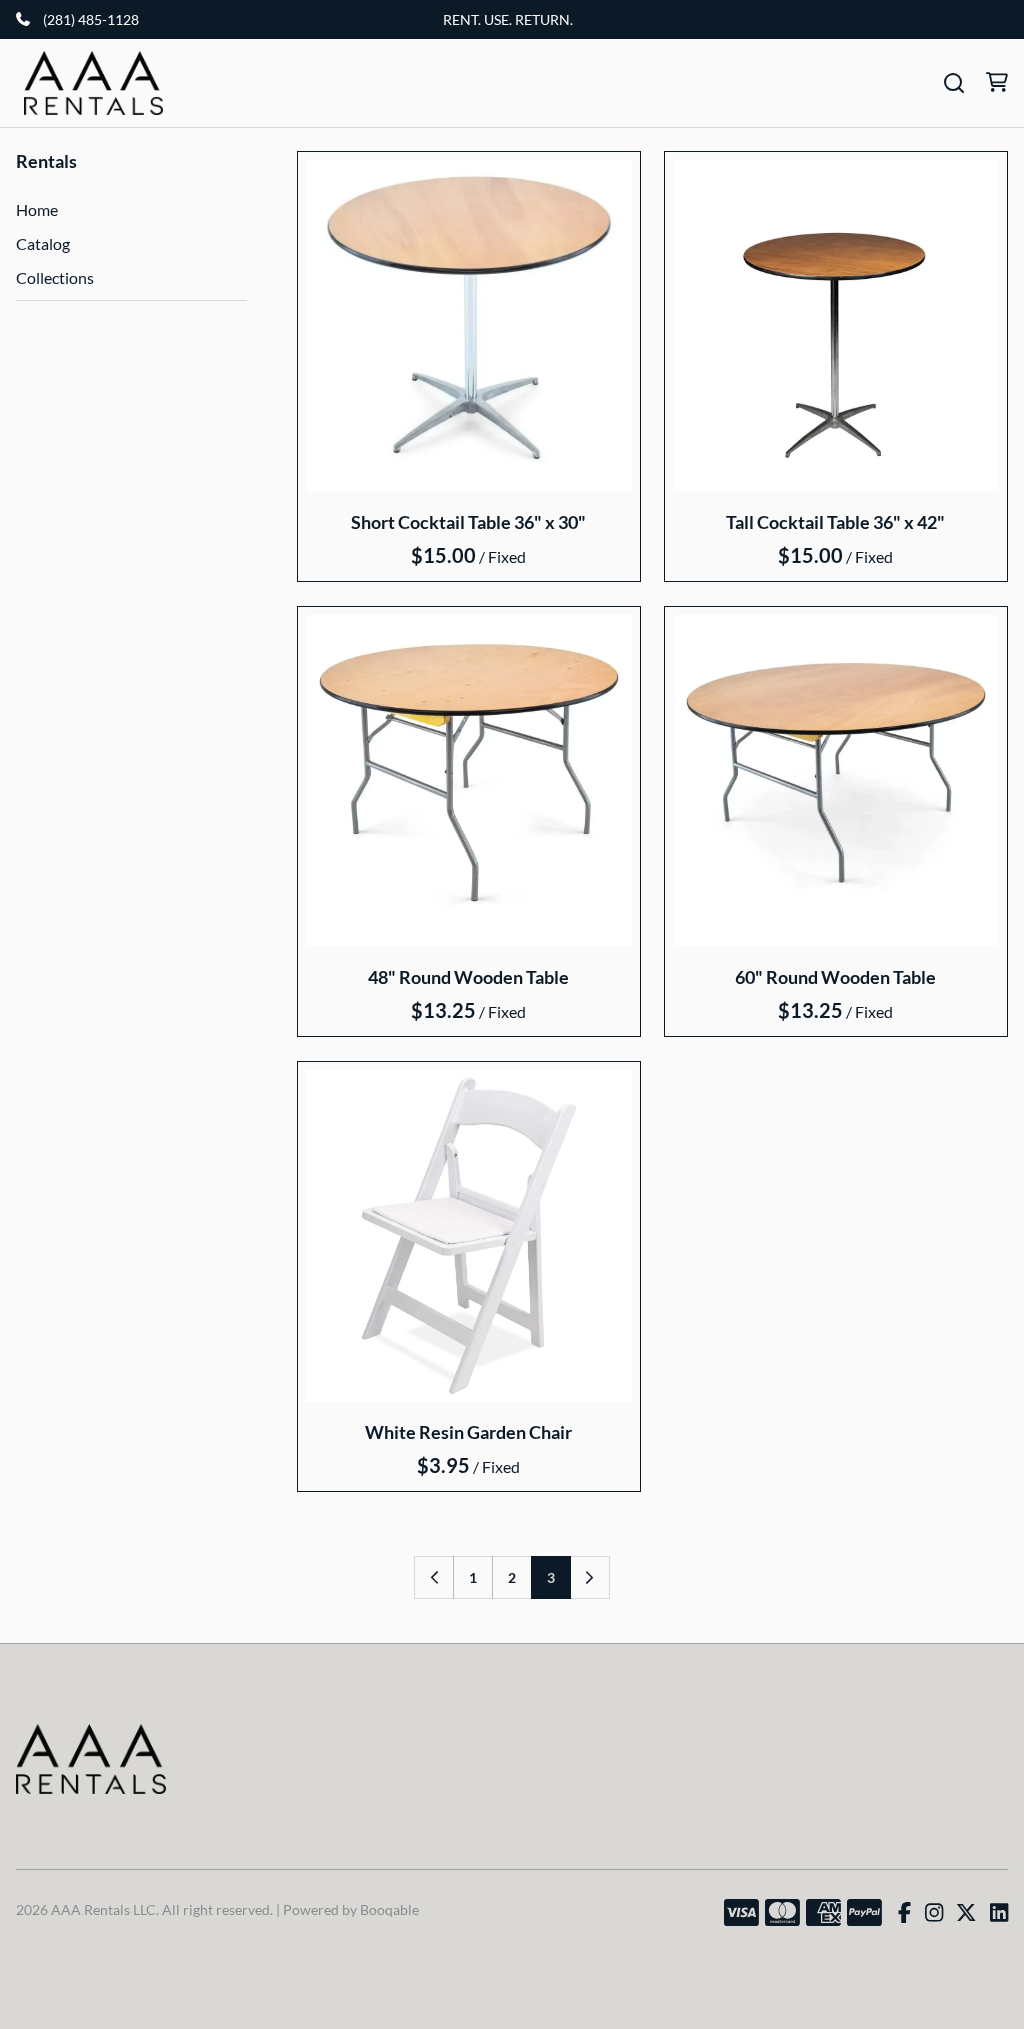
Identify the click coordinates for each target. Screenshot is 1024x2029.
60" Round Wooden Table (836, 977)
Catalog (43, 243)
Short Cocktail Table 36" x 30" (468, 522)
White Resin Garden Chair (468, 1432)
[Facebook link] (904, 1913)
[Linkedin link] (999, 1913)
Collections (55, 277)
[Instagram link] (934, 1913)
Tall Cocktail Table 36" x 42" (836, 522)
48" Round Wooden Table (468, 977)
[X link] (966, 1913)
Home (37, 209)
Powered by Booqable (351, 1909)
